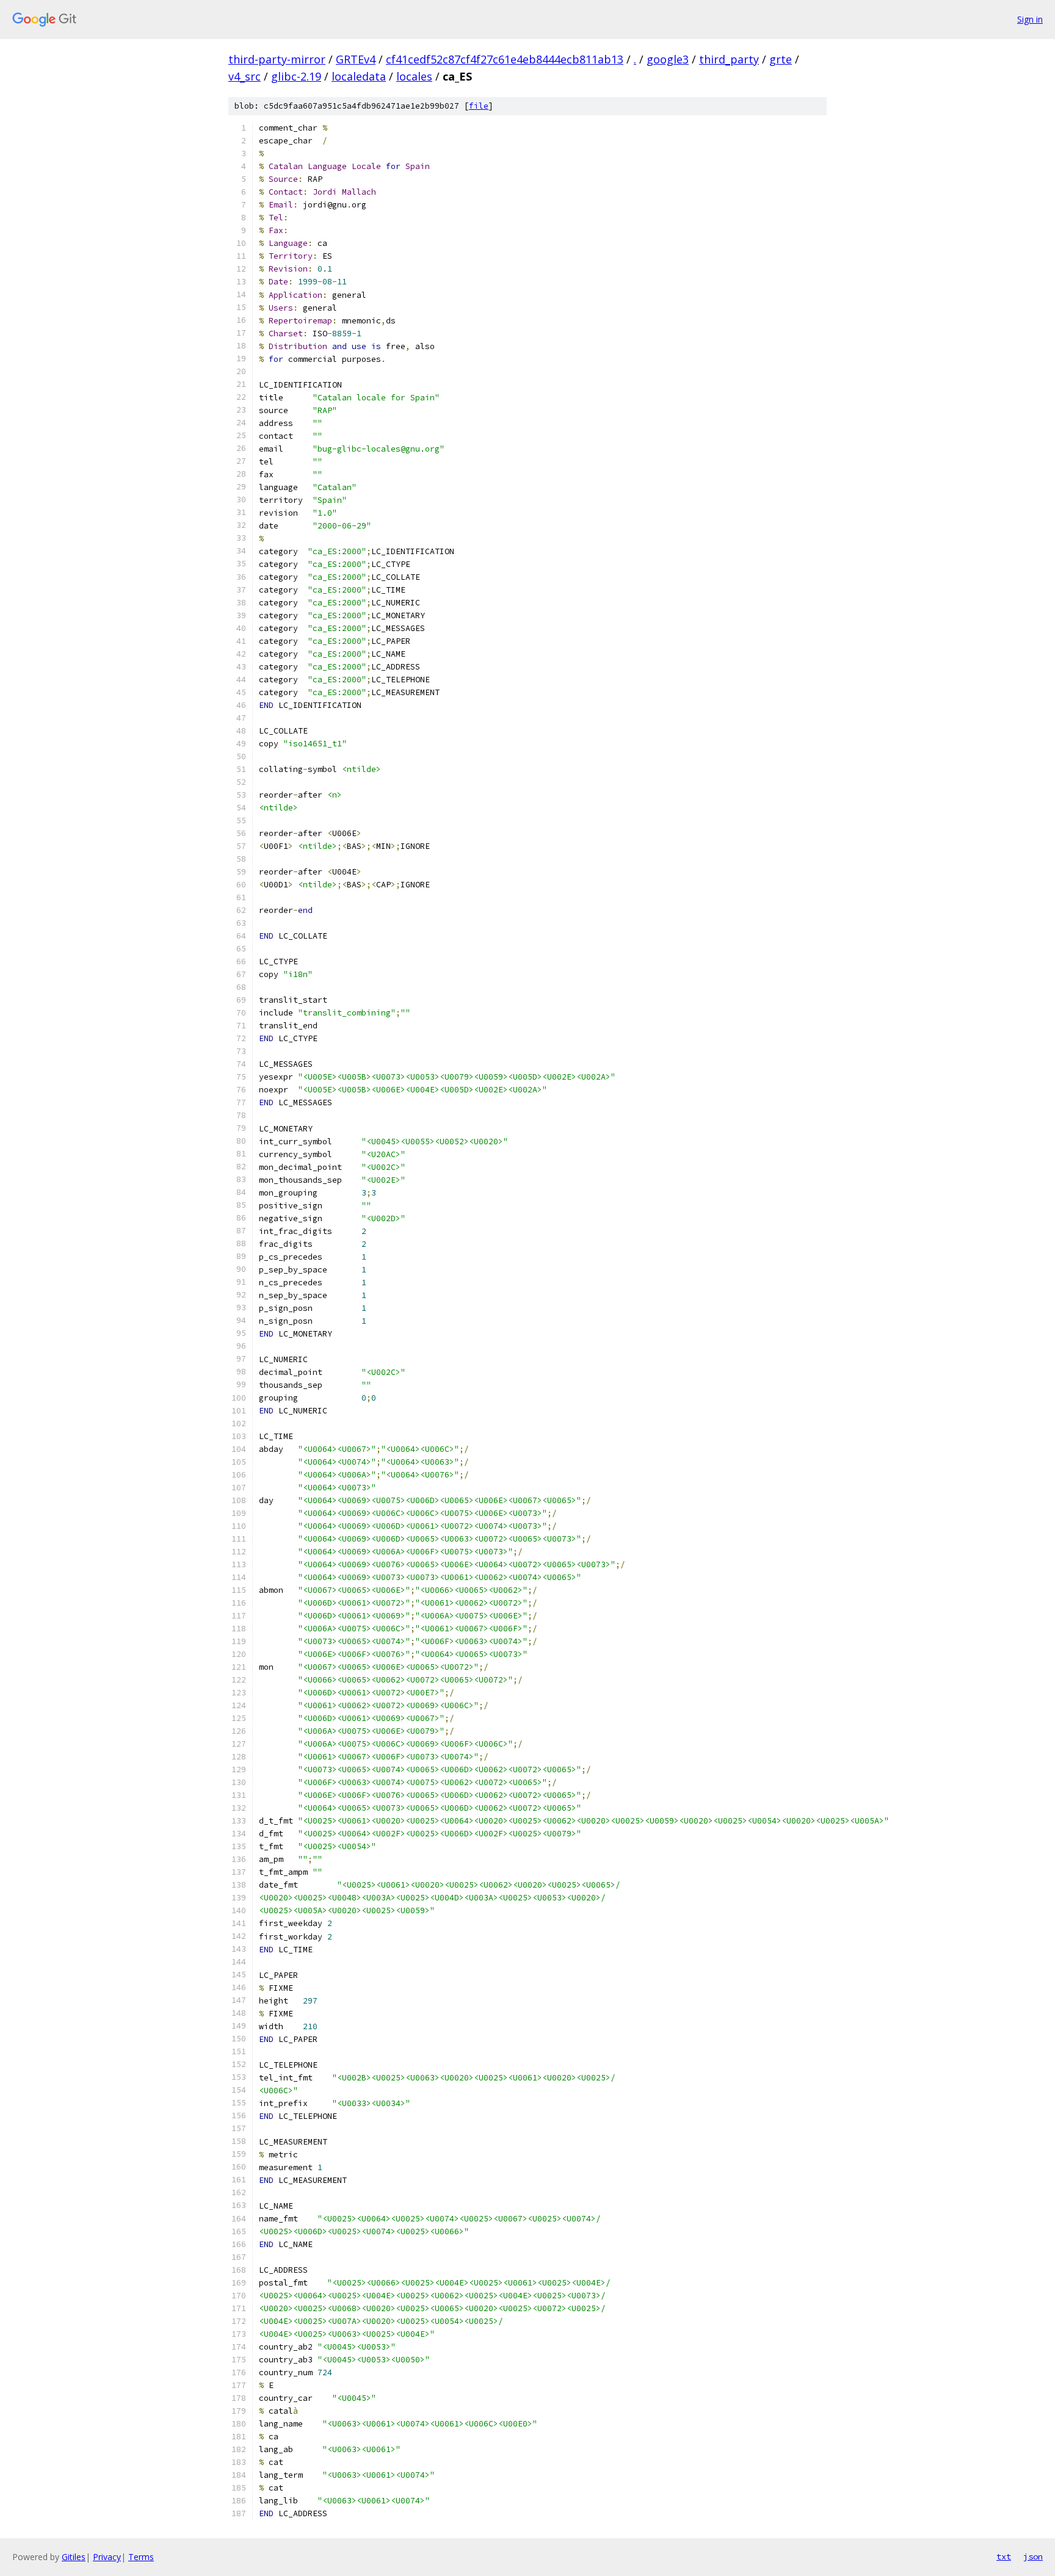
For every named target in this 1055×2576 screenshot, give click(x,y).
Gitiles (74, 2557)
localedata (359, 76)
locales (414, 76)
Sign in (1030, 19)
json (1033, 2556)
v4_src (245, 76)
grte (781, 59)
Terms (141, 2557)
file (479, 106)
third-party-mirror (277, 59)
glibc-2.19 (296, 76)
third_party (729, 59)
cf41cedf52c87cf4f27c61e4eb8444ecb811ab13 (505, 59)
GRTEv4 (356, 59)
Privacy (107, 2557)
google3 (668, 59)
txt (1004, 2556)
